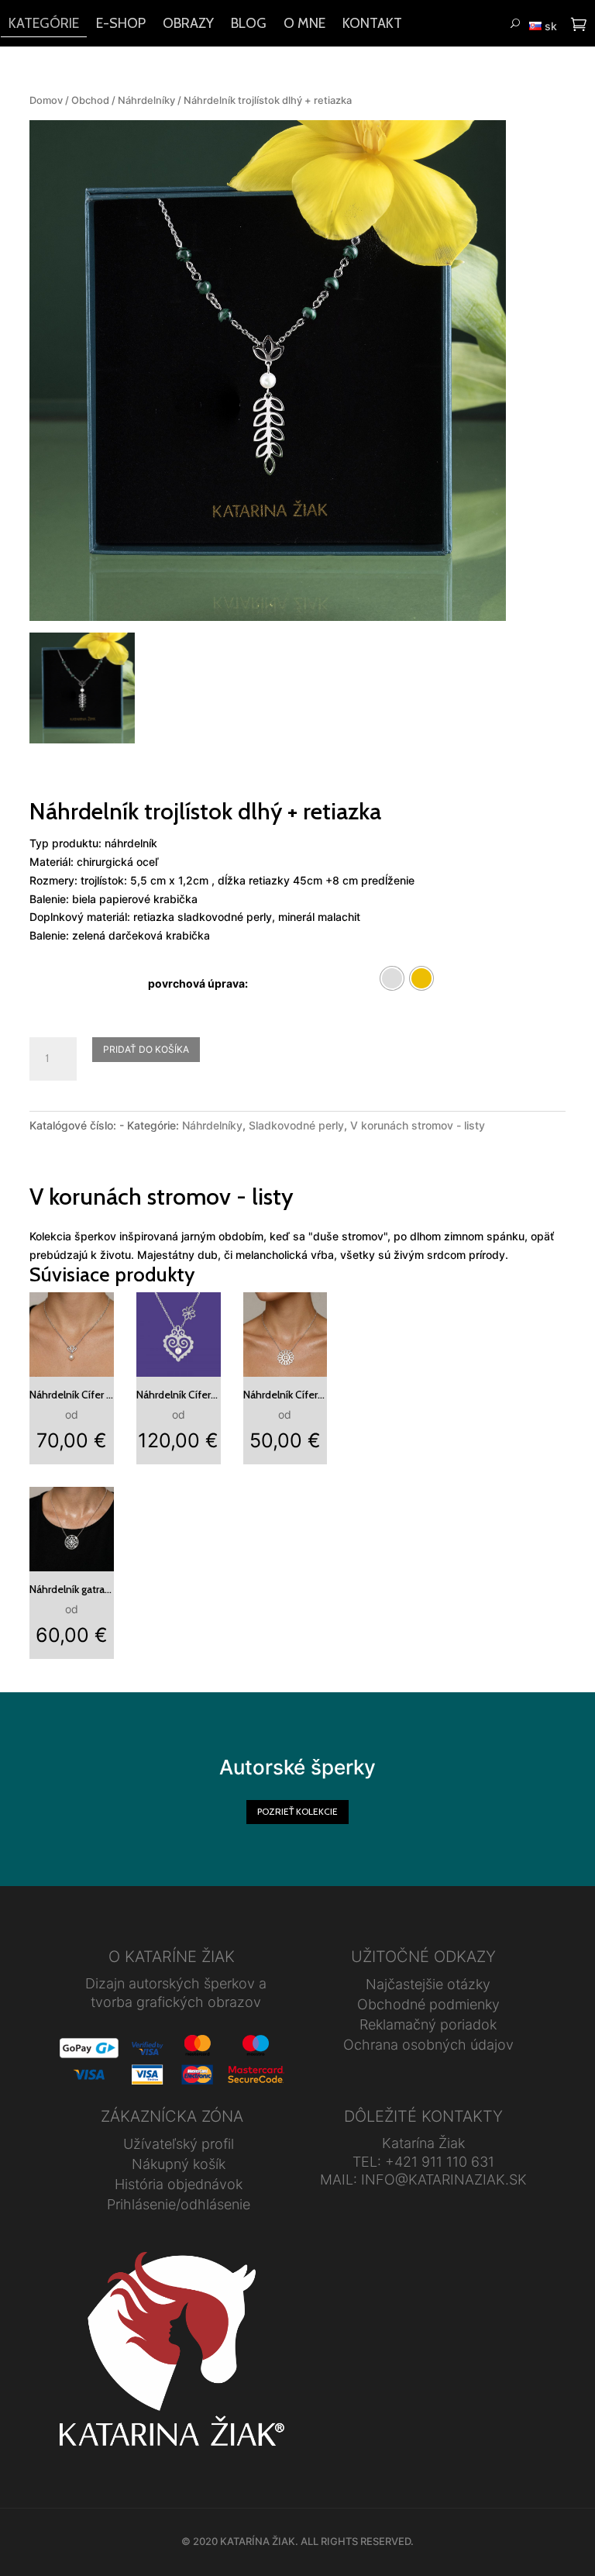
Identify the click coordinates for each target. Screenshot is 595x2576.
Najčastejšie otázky (428, 1984)
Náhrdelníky (146, 100)
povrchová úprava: (198, 983)
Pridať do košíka (146, 1049)
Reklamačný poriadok (428, 2024)
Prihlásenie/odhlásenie (179, 2204)
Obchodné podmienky (428, 2004)
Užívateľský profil (179, 2144)
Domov (46, 100)
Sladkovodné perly (296, 1125)
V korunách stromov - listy (418, 1125)
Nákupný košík (179, 2164)
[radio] (392, 978)
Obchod (90, 100)
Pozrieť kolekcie (297, 1811)
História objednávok (179, 2184)
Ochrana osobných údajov (428, 2045)
